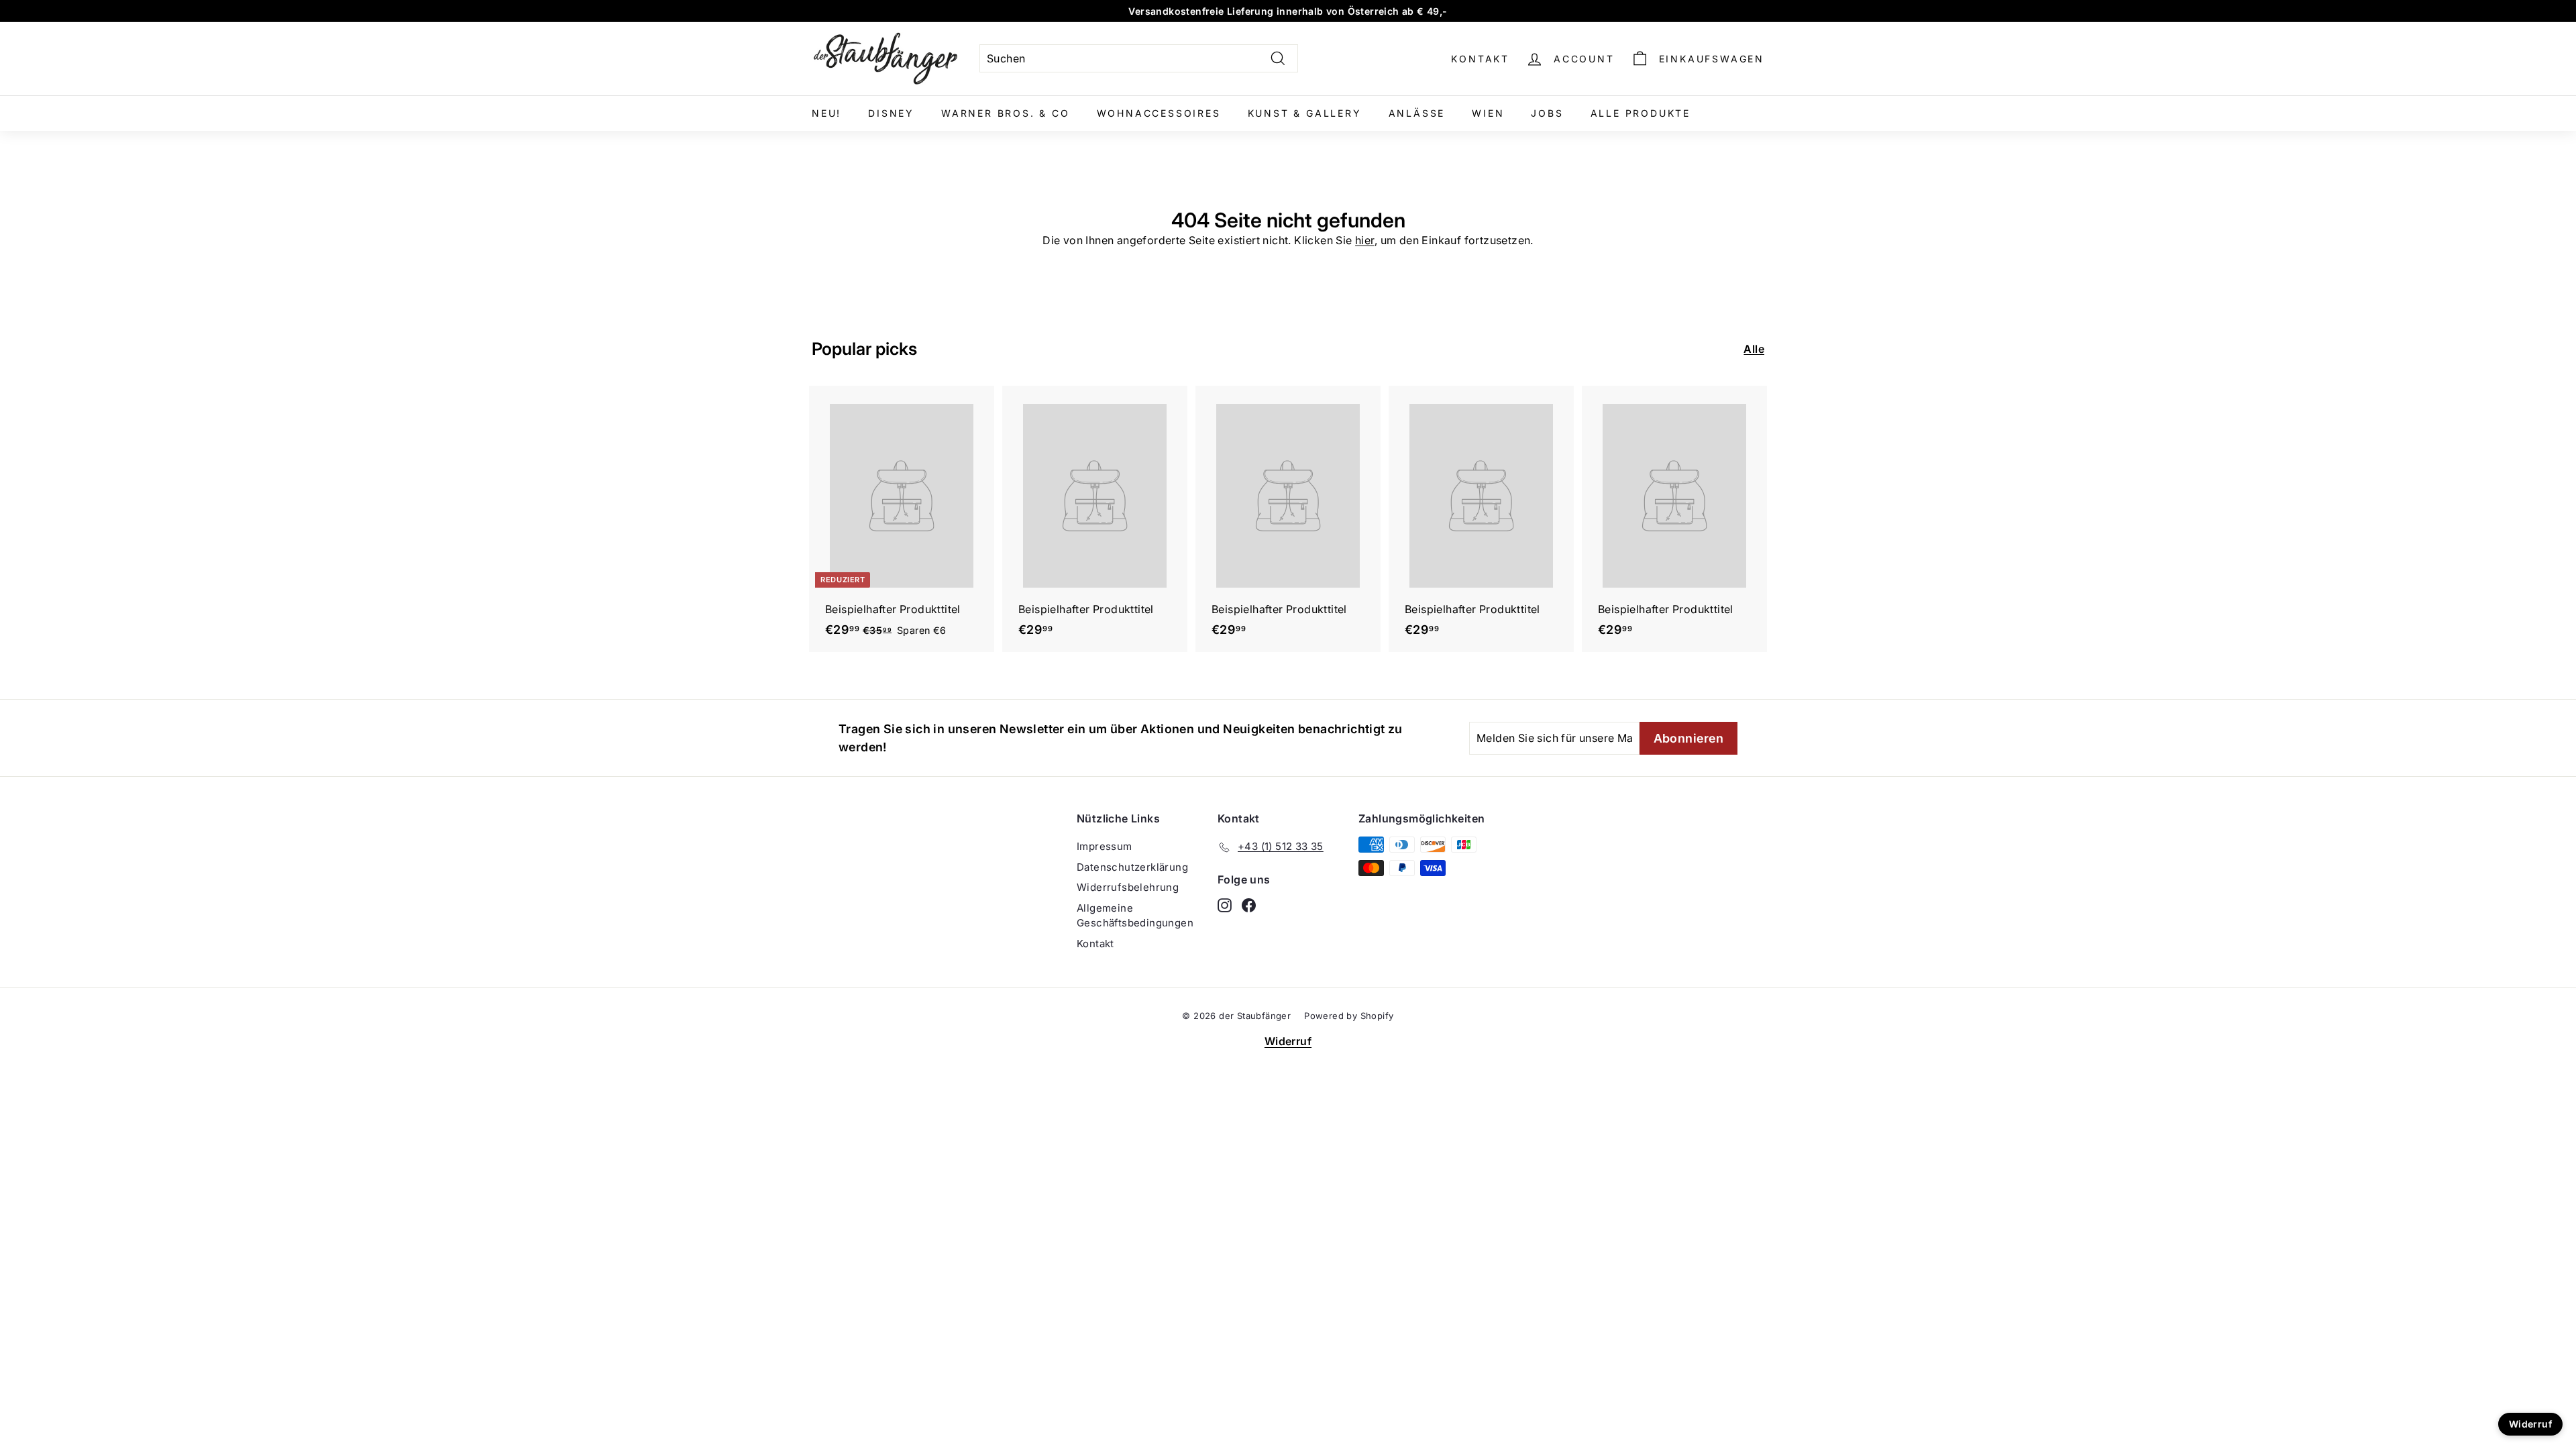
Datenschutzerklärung (1132, 867)
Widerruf (1288, 1041)
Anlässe (1417, 113)
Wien (1488, 113)
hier (1365, 240)
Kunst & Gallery (1305, 113)
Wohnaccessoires (1159, 113)
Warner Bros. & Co (1006, 113)
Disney (891, 113)
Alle (1754, 349)
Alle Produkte (1641, 113)
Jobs (1547, 113)
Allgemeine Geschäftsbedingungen (1135, 916)
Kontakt (1480, 59)
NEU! (826, 113)
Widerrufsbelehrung (1128, 887)
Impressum (1105, 846)
